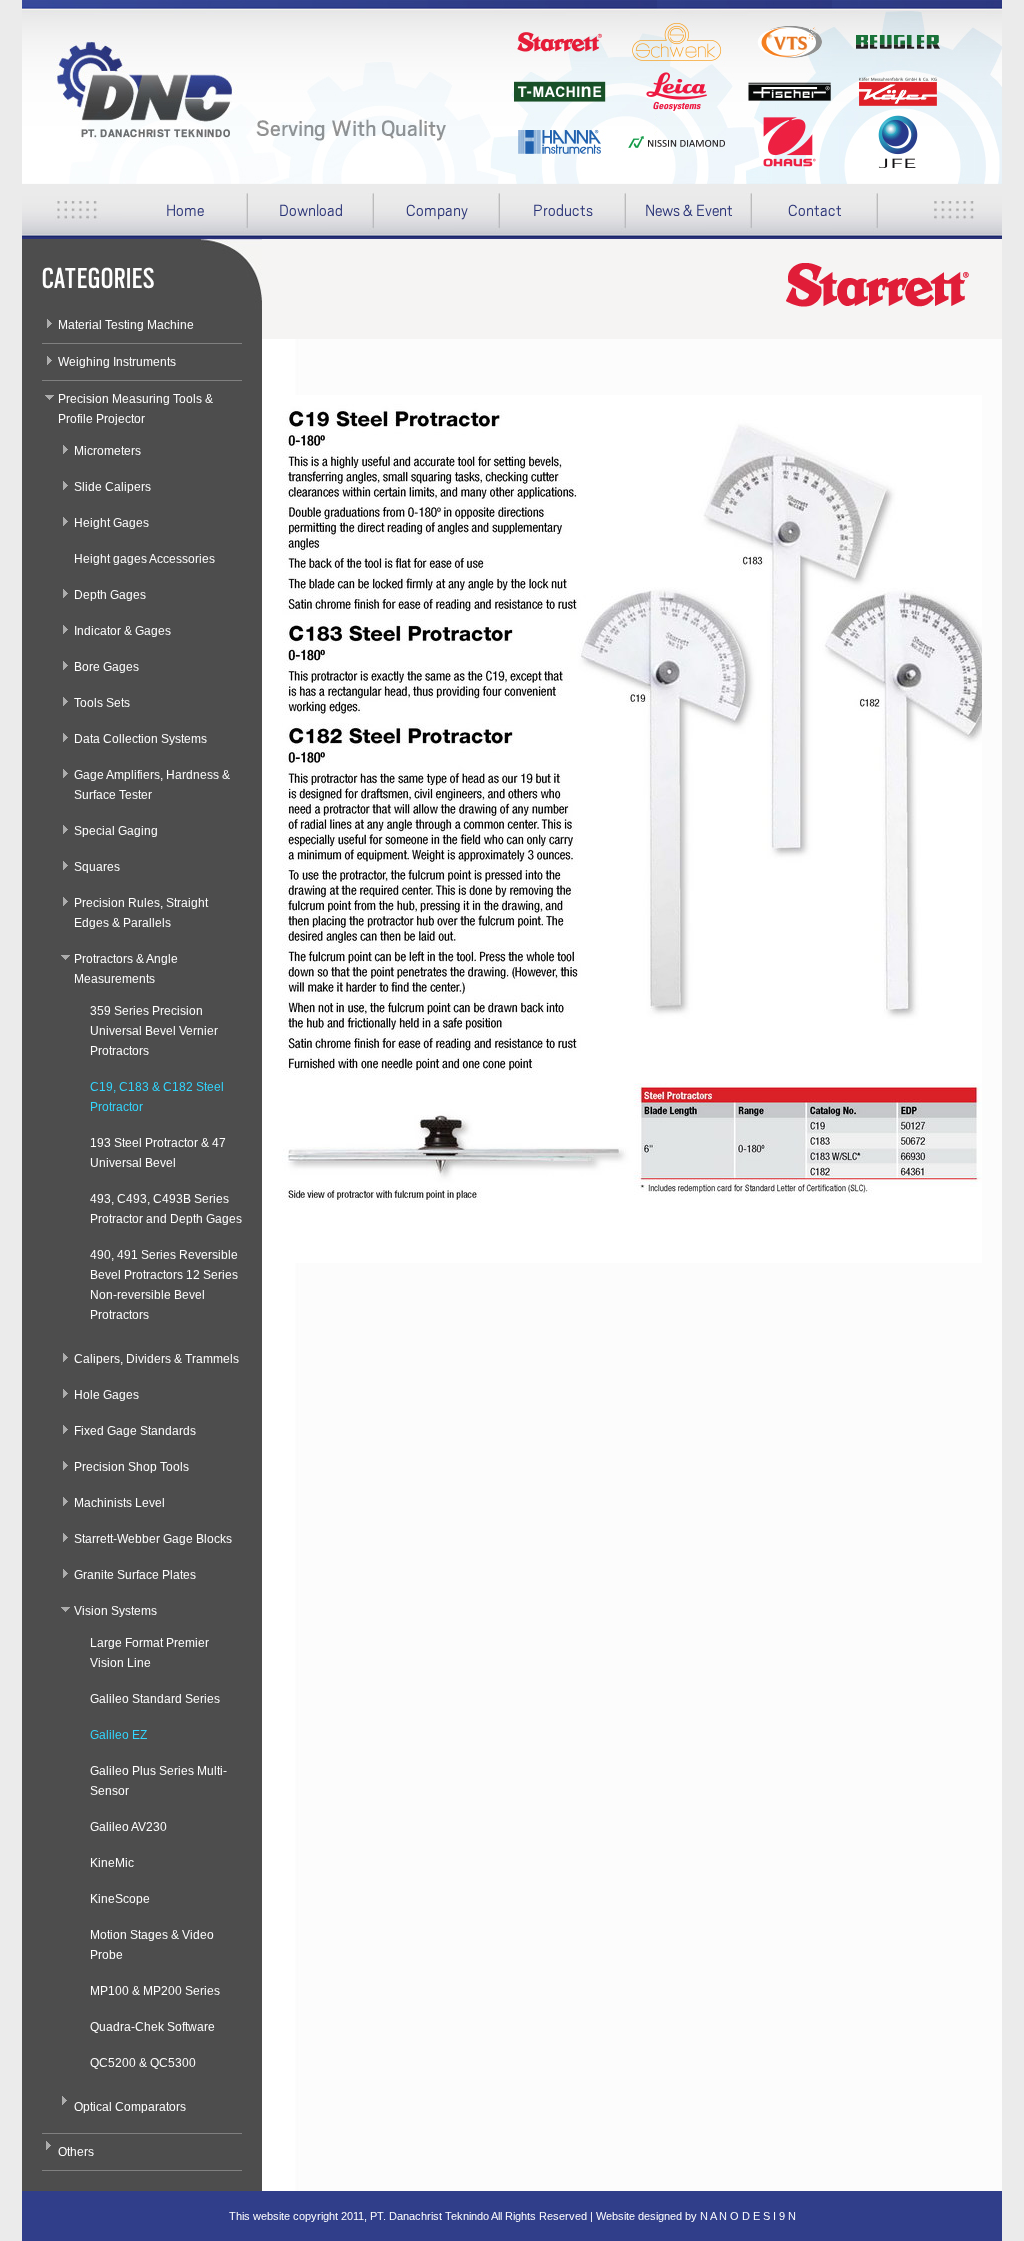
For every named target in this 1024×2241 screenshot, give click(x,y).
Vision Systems (115, 1611)
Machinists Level (119, 1503)
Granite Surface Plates (135, 1575)
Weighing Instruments (117, 362)
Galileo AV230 (128, 1827)
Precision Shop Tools (131, 1467)
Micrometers (107, 451)
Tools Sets (102, 703)
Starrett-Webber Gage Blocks (153, 1539)
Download (295, 218)
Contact (815, 211)
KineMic (112, 1863)
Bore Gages (106, 667)
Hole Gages (106, 1395)
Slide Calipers (112, 487)
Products (546, 218)
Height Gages (111, 523)
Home (185, 211)
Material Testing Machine (126, 325)
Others (76, 2152)
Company (421, 218)
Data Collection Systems (140, 739)
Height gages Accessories (144, 559)
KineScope (120, 1899)
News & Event (689, 211)
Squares (97, 867)
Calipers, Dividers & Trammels (156, 1359)
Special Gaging (116, 831)
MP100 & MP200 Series (155, 1991)
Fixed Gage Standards (135, 1431)
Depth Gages (110, 595)
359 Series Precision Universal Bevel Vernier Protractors (154, 1031)
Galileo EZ (118, 1735)
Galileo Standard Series (155, 1699)
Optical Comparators (130, 2107)
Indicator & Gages (122, 631)
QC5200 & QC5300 (143, 2063)
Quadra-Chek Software (152, 2027)
